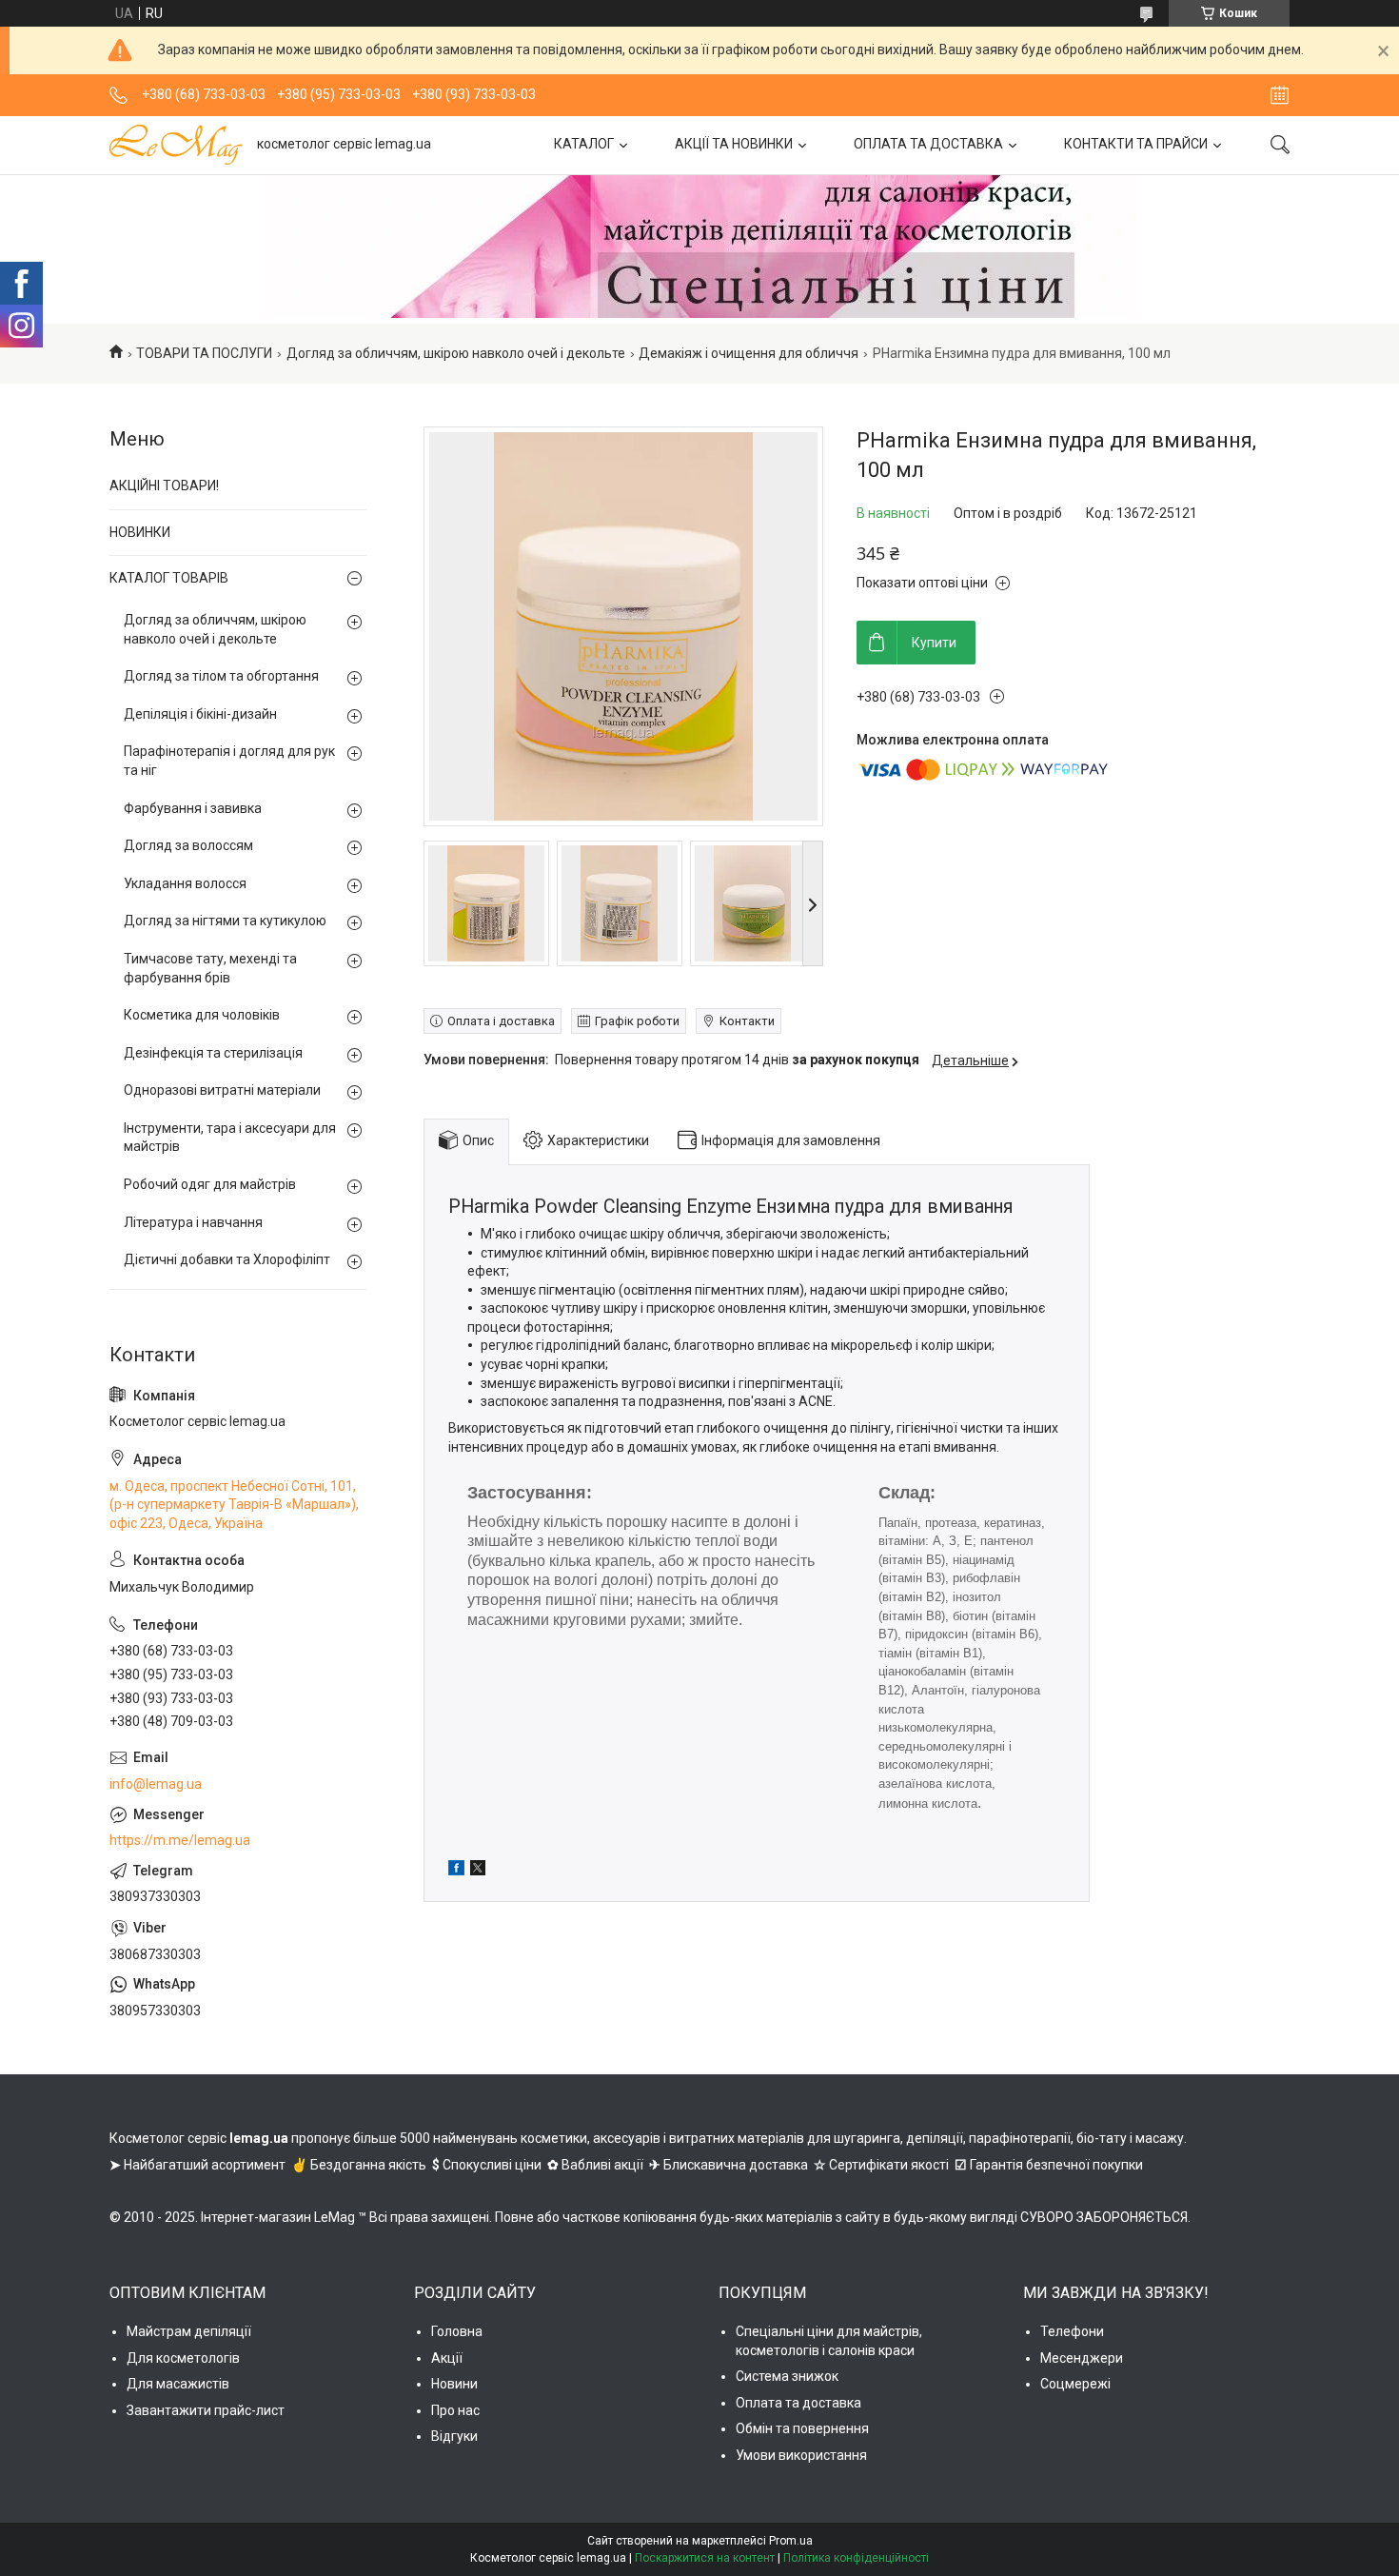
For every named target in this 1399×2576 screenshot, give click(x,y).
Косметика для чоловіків (202, 1015)
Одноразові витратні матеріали (222, 1090)
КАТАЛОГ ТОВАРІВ (169, 578)
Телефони (1072, 2331)
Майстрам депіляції (189, 2331)
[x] (478, 1871)
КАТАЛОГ (584, 144)
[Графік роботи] (1280, 95)
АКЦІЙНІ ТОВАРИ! (164, 485)
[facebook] (456, 1871)
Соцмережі (1075, 2384)
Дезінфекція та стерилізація (213, 1053)
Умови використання (801, 2455)
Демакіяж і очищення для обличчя (749, 353)
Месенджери (1082, 2358)
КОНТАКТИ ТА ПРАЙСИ (1136, 144)
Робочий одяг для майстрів (210, 1184)
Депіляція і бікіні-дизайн (200, 714)
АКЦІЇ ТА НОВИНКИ (734, 144)
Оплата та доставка (798, 2403)
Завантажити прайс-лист (206, 2410)
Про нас (455, 2410)
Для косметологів (183, 2358)
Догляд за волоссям (188, 845)
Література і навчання (193, 1222)
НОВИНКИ (140, 532)
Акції (447, 2358)
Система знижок (787, 2376)
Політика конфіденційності (856, 2558)
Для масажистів (178, 2384)
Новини (454, 2384)
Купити (934, 643)
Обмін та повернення (802, 2428)
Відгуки (454, 2436)
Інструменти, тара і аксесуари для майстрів (230, 1138)
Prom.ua (791, 2541)
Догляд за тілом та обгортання (221, 676)
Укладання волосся (185, 883)
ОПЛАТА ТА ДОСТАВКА (928, 144)
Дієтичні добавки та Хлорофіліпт (227, 1259)
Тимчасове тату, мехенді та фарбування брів (210, 968)
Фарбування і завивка (193, 808)
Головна (457, 2331)
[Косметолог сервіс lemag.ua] (176, 145)
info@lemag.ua (156, 1784)
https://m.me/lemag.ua (180, 1840)
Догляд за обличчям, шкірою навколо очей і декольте (456, 353)
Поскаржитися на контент (705, 2558)
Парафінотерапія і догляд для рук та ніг (229, 761)
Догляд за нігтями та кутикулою (225, 921)
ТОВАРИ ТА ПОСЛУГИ (204, 353)
